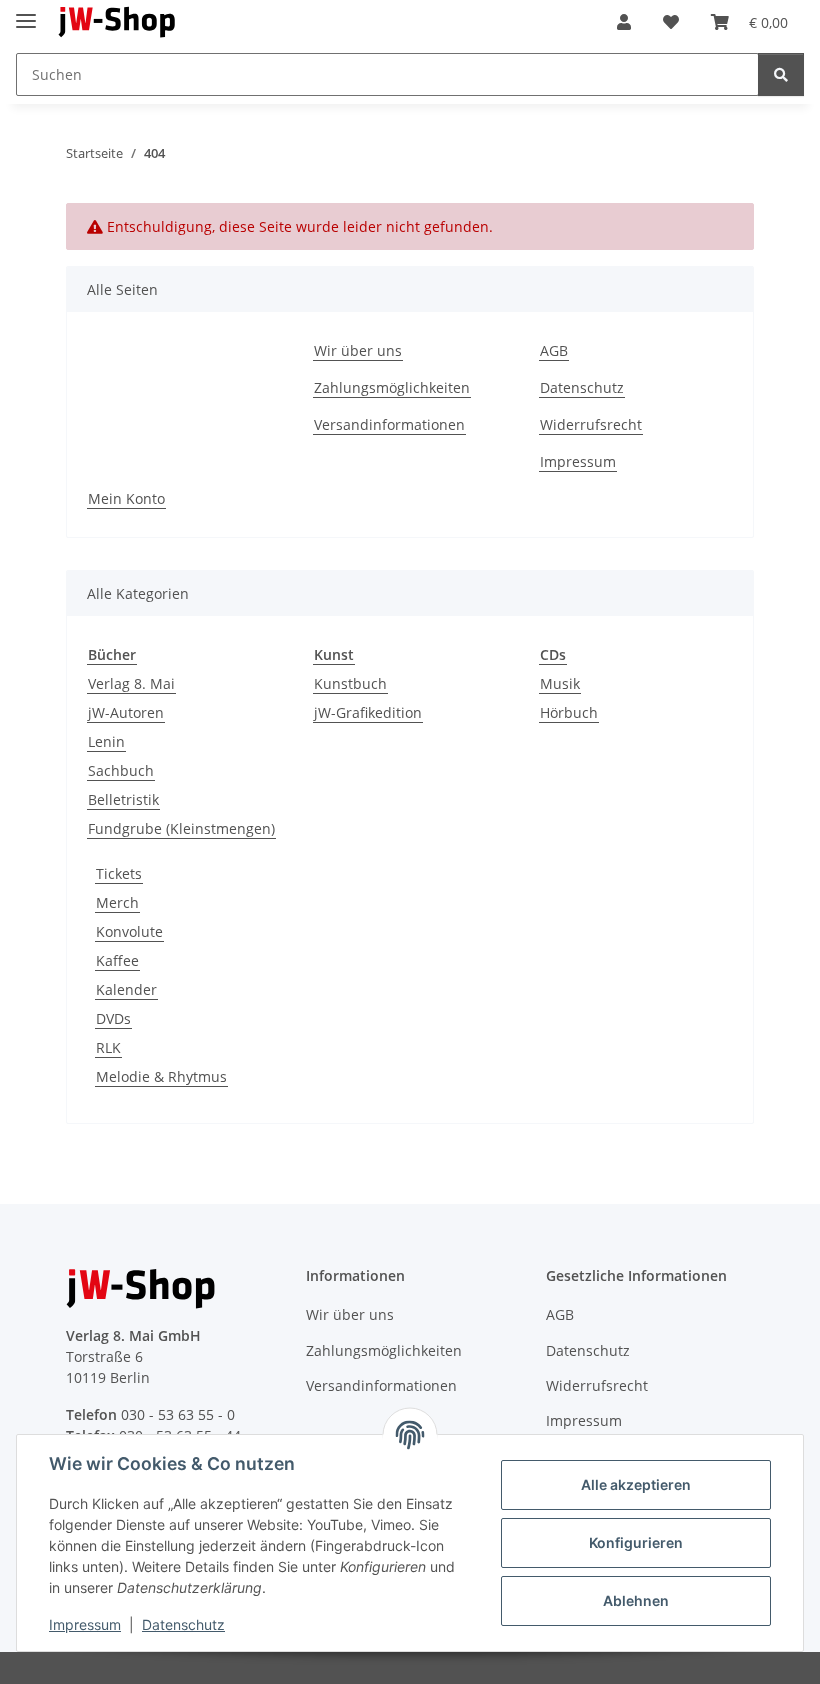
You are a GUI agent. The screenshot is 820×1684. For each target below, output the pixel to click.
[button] (624, 22)
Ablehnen (636, 1600)
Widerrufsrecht (591, 424)
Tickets (119, 873)
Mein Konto (126, 498)
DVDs (113, 1018)
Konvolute (129, 931)
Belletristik (123, 799)
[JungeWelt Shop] (117, 22)
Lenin (106, 741)
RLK (108, 1047)
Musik (560, 683)
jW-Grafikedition (368, 712)
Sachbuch (121, 770)
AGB (554, 350)
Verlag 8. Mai (131, 683)
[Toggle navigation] (26, 12)
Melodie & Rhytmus (161, 1076)
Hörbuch (569, 712)
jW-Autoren (126, 712)
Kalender (126, 989)
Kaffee (117, 960)
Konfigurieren (636, 1542)
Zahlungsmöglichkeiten (392, 387)
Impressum (85, 1624)
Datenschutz (183, 1624)
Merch (117, 902)
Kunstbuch (350, 683)
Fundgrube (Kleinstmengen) (181, 828)
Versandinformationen (389, 424)
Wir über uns (358, 350)
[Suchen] (781, 74)
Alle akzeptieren (636, 1484)
